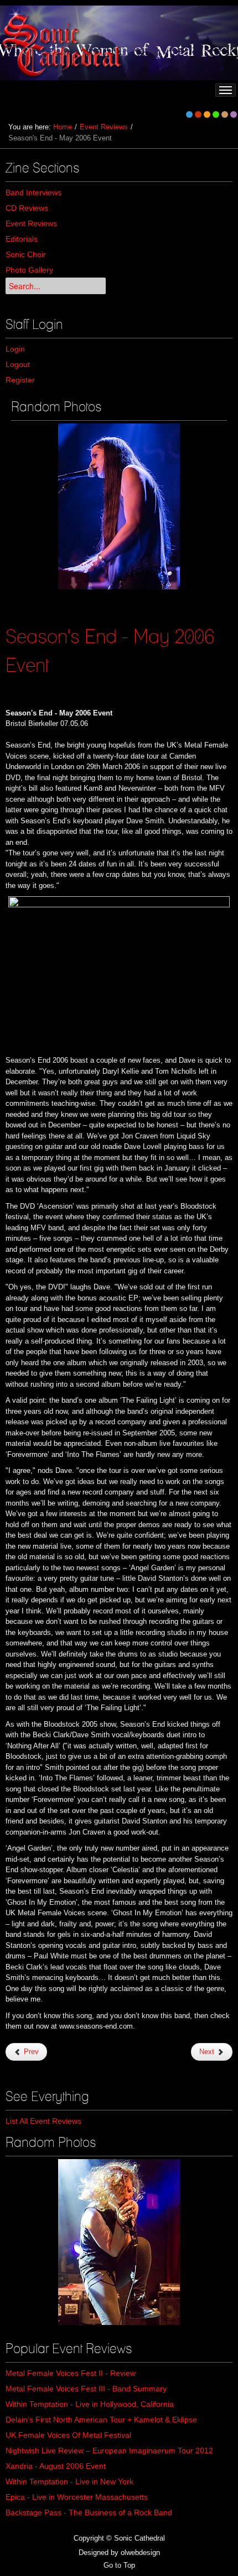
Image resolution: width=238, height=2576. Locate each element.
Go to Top (119, 2565)
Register (20, 380)
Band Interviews (33, 192)
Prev (30, 2052)
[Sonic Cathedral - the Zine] (63, 43)
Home (63, 127)
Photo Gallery (29, 270)
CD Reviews (27, 208)
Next (208, 2052)
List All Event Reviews (43, 2121)
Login (15, 349)
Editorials (22, 239)
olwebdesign (140, 2553)
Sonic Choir (26, 254)
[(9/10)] (119, 506)
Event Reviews (104, 127)
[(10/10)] (119, 2242)
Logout (18, 364)
